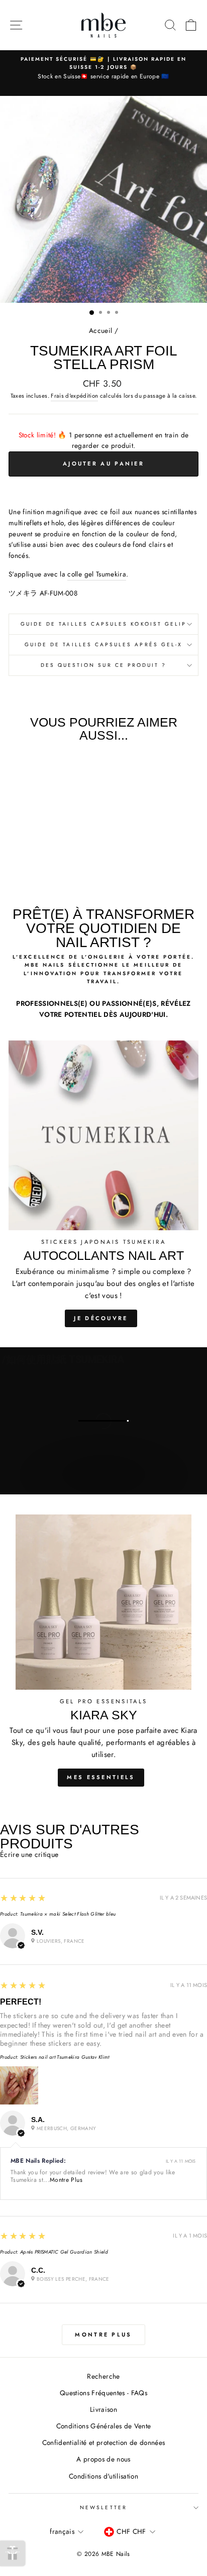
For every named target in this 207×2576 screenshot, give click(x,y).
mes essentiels (101, 1777)
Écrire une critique (29, 1854)
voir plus (103, 1485)
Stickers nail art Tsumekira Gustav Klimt (65, 2057)
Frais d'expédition (74, 396)
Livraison (103, 2409)
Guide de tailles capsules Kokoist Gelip (103, 624)
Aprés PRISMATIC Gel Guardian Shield (64, 2252)
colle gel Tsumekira (96, 574)
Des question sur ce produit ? (104, 665)
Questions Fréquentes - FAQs (103, 2393)
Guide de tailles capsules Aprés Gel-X (103, 645)
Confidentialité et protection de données (104, 2442)
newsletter (103, 2507)
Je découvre (101, 1318)
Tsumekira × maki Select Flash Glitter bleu (68, 1914)
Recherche (103, 2376)
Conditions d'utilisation (103, 2476)
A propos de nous (103, 2459)
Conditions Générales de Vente (104, 2426)
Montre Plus (66, 2180)
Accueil (100, 330)
